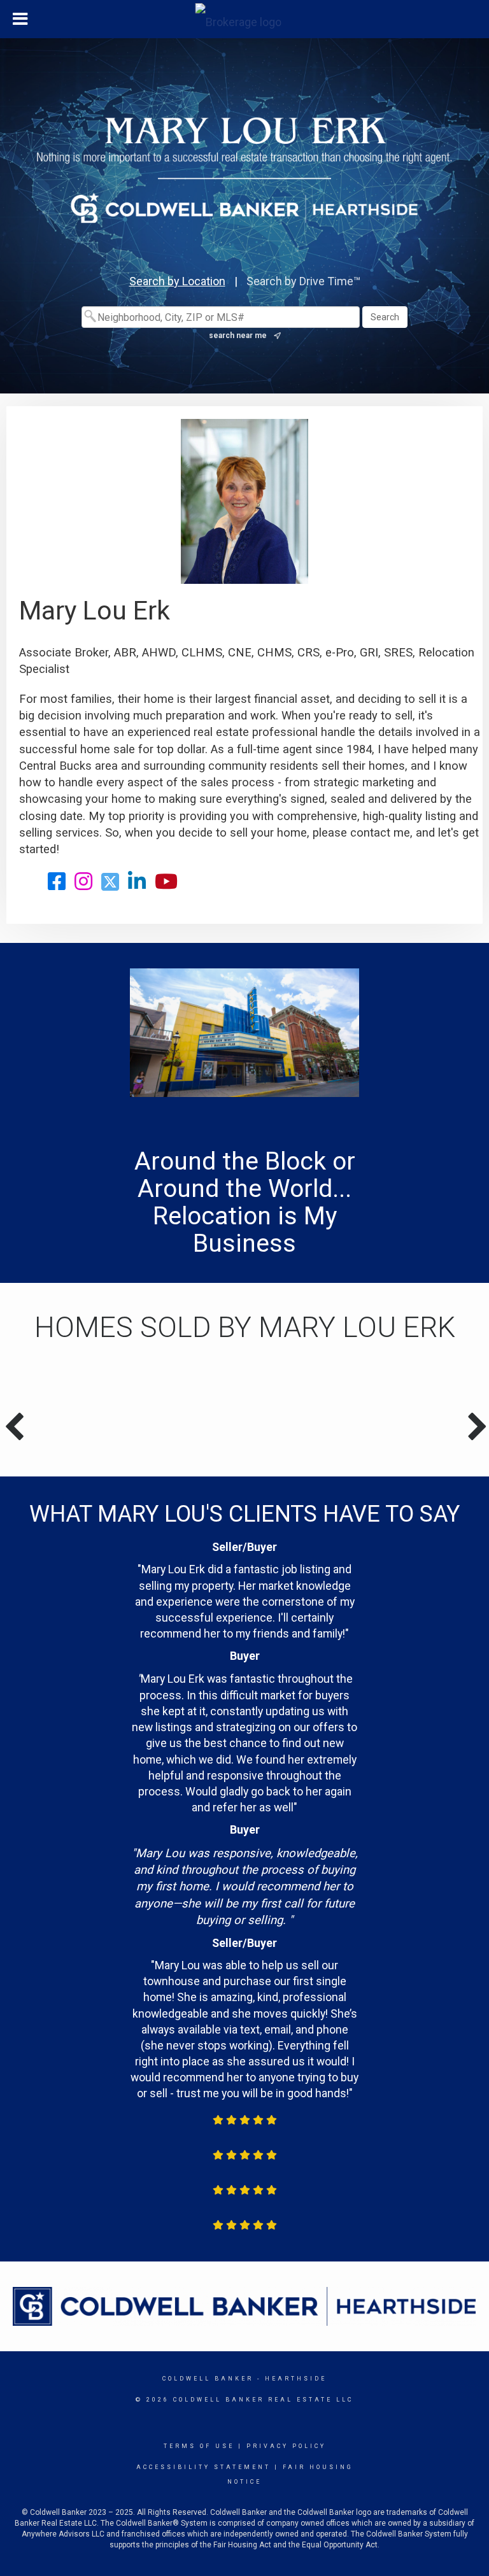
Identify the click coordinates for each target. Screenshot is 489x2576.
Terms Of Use (199, 2446)
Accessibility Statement (203, 2467)
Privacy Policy (286, 2446)
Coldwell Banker (208, 2379)
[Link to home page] (245, 19)
